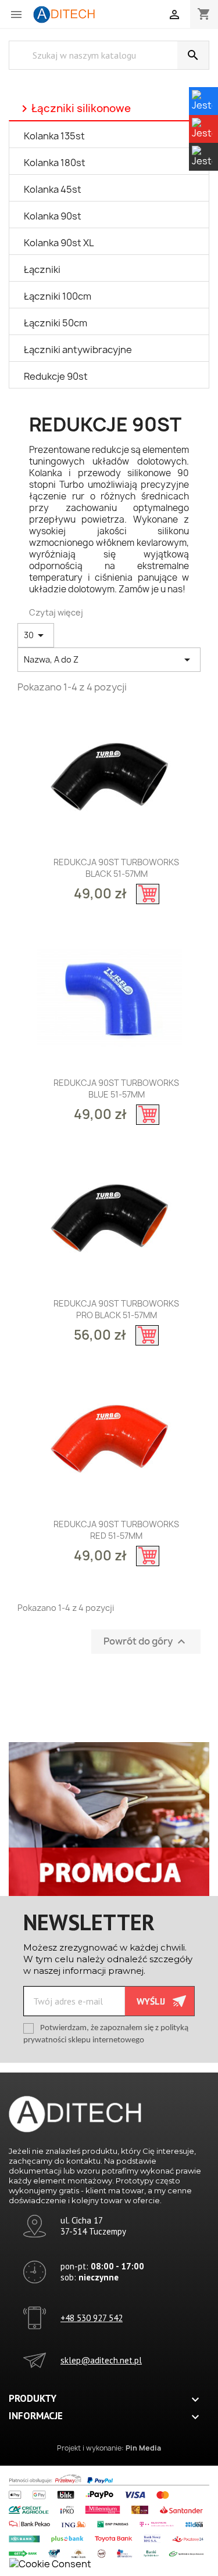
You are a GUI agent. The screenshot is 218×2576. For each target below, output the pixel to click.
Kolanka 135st (54, 136)
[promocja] (109, 1818)
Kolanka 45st (53, 189)
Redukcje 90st (56, 376)
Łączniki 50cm (56, 323)
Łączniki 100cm (58, 296)
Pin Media (143, 2448)
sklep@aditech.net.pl (101, 2360)
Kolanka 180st (55, 163)
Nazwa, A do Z (109, 660)
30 (36, 635)
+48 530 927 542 (92, 2318)
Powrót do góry (146, 1642)
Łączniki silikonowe (74, 109)
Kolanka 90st (53, 216)
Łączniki (42, 269)
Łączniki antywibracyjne (78, 350)
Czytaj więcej (56, 612)
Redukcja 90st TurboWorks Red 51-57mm (116, 1530)
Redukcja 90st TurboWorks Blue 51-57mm (116, 1089)
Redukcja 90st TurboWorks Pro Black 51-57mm (116, 1309)
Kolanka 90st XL (59, 243)
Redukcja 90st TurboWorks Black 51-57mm (116, 868)
